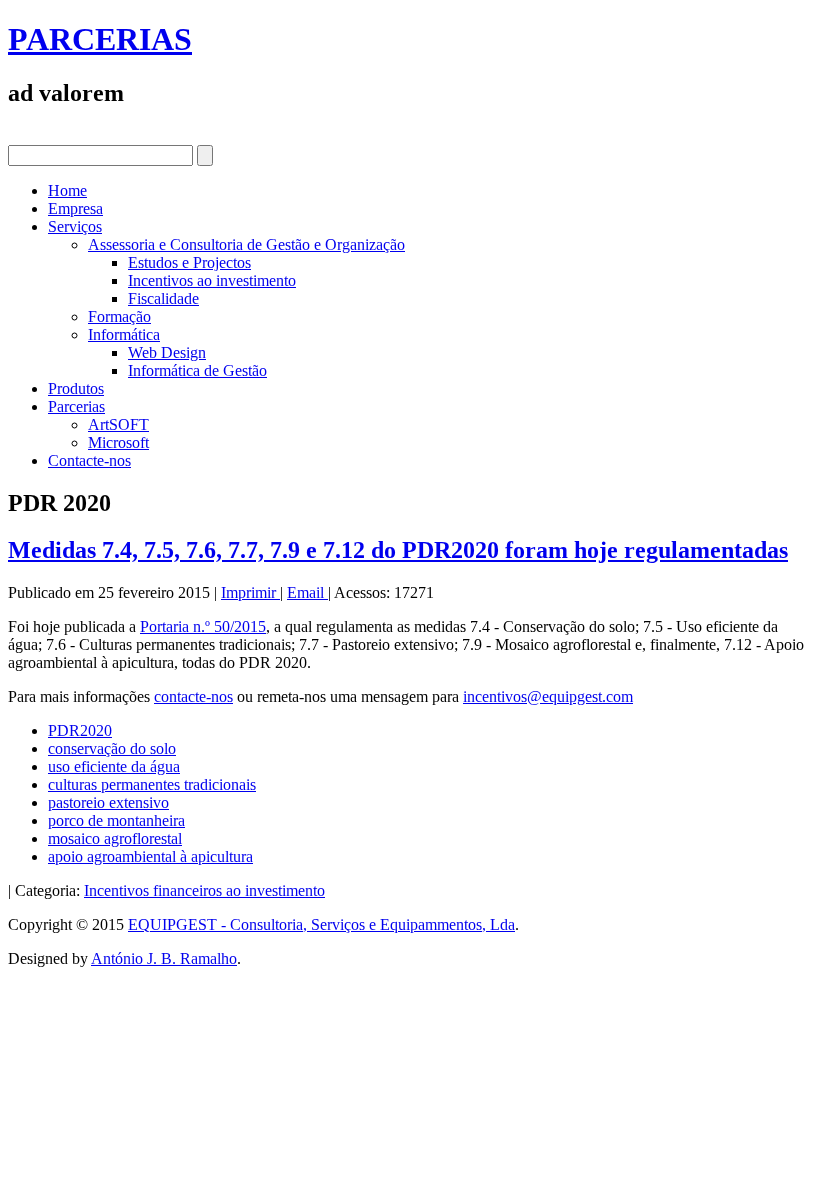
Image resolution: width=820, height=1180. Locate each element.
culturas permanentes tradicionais (152, 784)
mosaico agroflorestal (115, 838)
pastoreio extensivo (108, 802)
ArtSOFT (118, 424)
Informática (124, 334)
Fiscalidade (163, 298)
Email (307, 592)
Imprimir (250, 592)
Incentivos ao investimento (212, 280)
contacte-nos (193, 696)
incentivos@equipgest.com (548, 696)
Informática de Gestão (197, 370)
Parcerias (76, 406)
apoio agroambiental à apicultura (150, 856)
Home (67, 190)
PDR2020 (80, 730)
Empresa (75, 208)
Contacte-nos (89, 460)
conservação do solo (112, 748)
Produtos (76, 388)
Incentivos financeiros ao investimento (204, 890)
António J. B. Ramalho (164, 958)
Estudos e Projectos (189, 262)
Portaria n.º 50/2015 (203, 626)
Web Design (167, 352)
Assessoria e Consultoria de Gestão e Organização (246, 244)
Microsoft (118, 442)
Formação (119, 316)
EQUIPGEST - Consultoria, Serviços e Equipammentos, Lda (321, 924)
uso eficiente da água (114, 766)
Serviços (75, 226)
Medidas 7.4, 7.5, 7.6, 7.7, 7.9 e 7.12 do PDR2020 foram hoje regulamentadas (398, 550)
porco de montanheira (116, 820)
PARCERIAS (100, 39)
